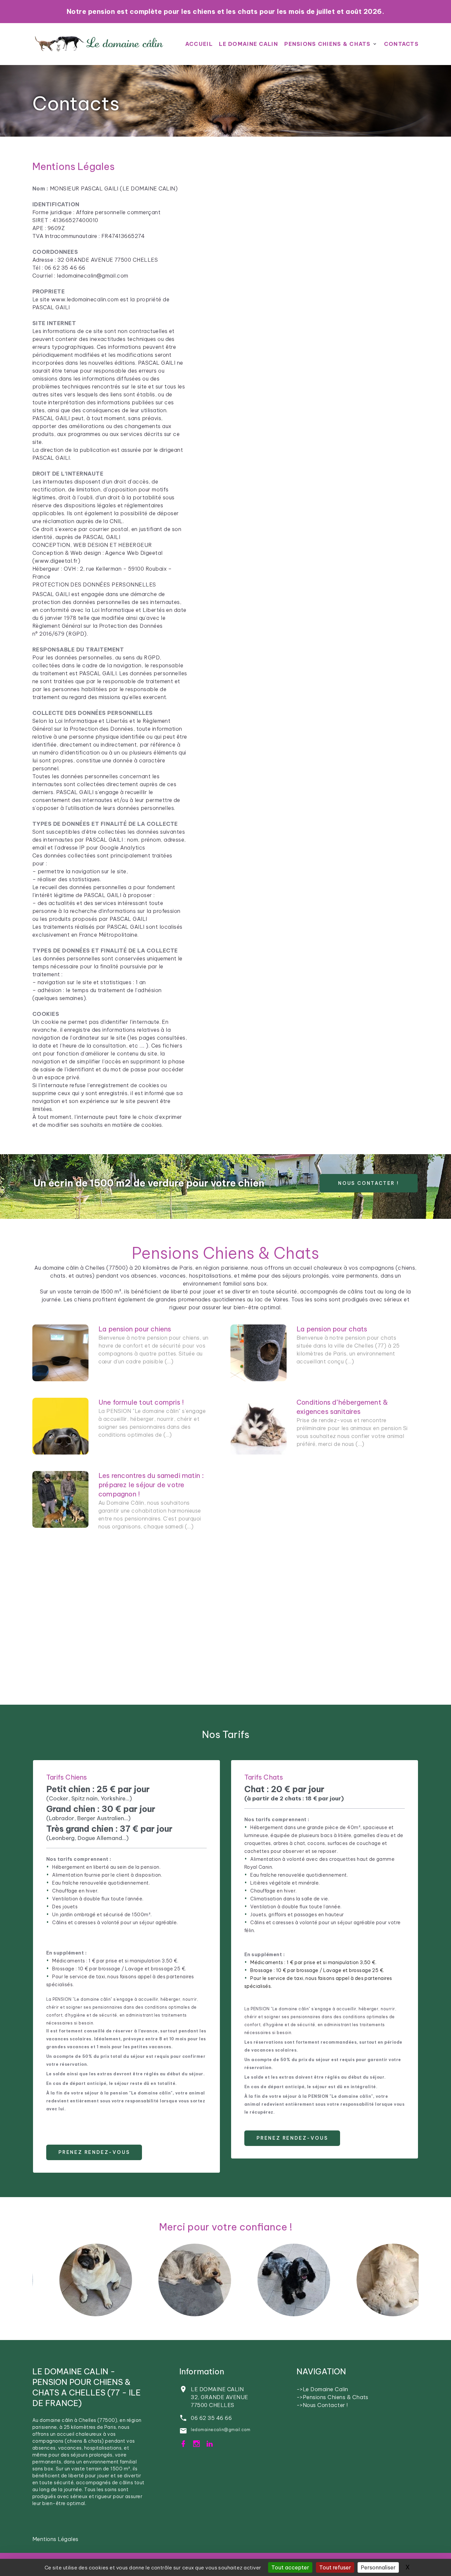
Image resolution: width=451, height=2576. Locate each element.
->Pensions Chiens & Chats (332, 2397)
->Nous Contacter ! (322, 2405)
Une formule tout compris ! (141, 1402)
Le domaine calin (248, 44)
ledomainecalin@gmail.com (221, 2430)
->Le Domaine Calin (322, 2389)
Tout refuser (335, 2567)
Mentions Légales (55, 2539)
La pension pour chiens (135, 1329)
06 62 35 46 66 (211, 2418)
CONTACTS (401, 44)
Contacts (76, 103)
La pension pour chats (332, 1329)
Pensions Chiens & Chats (327, 44)
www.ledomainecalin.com (85, 299)
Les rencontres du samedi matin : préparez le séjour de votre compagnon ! (151, 1485)
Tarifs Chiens (67, 1777)
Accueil (199, 44)
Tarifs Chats (264, 1777)
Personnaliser (378, 2567)
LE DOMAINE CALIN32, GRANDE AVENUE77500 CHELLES (219, 2397)
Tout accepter (290, 2567)
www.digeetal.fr (56, 561)
